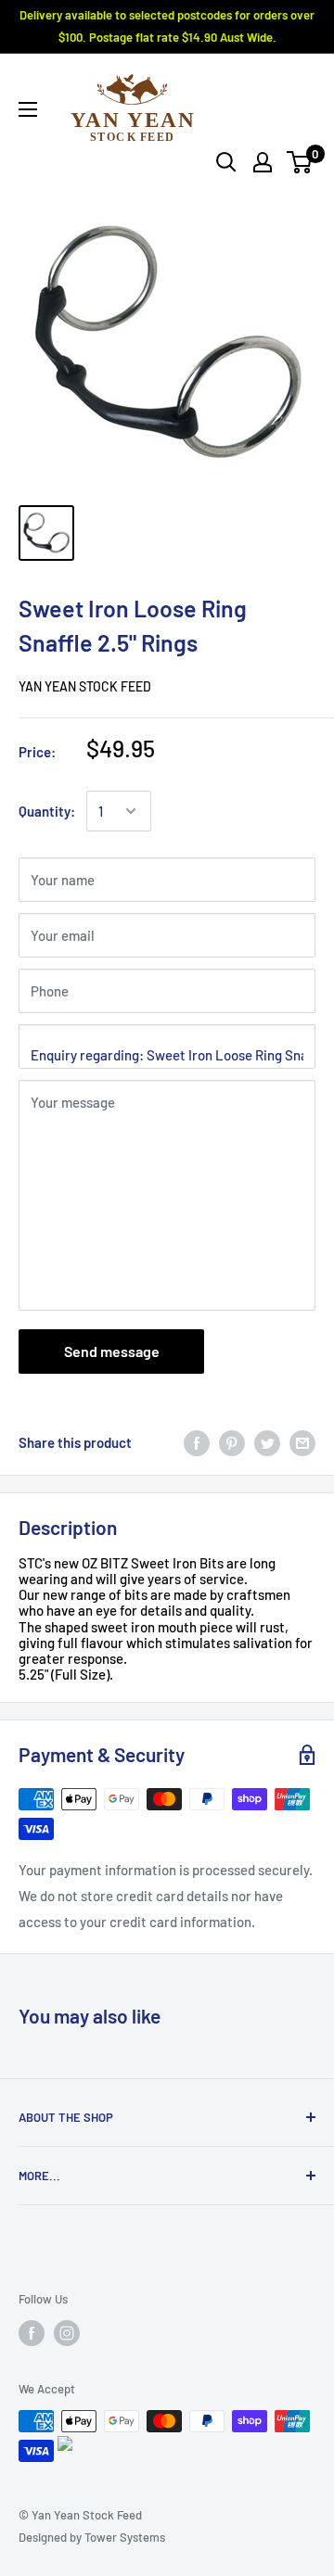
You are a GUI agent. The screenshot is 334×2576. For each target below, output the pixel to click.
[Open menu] (28, 109)
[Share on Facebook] (197, 1441)
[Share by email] (302, 1441)
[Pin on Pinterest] (232, 1441)
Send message (112, 1351)
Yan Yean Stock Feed (85, 686)
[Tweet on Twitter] (267, 1441)
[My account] (263, 162)
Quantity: (47, 811)
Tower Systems (125, 2537)
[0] (300, 162)
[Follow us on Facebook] (32, 2333)
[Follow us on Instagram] (67, 2333)
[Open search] (226, 162)
